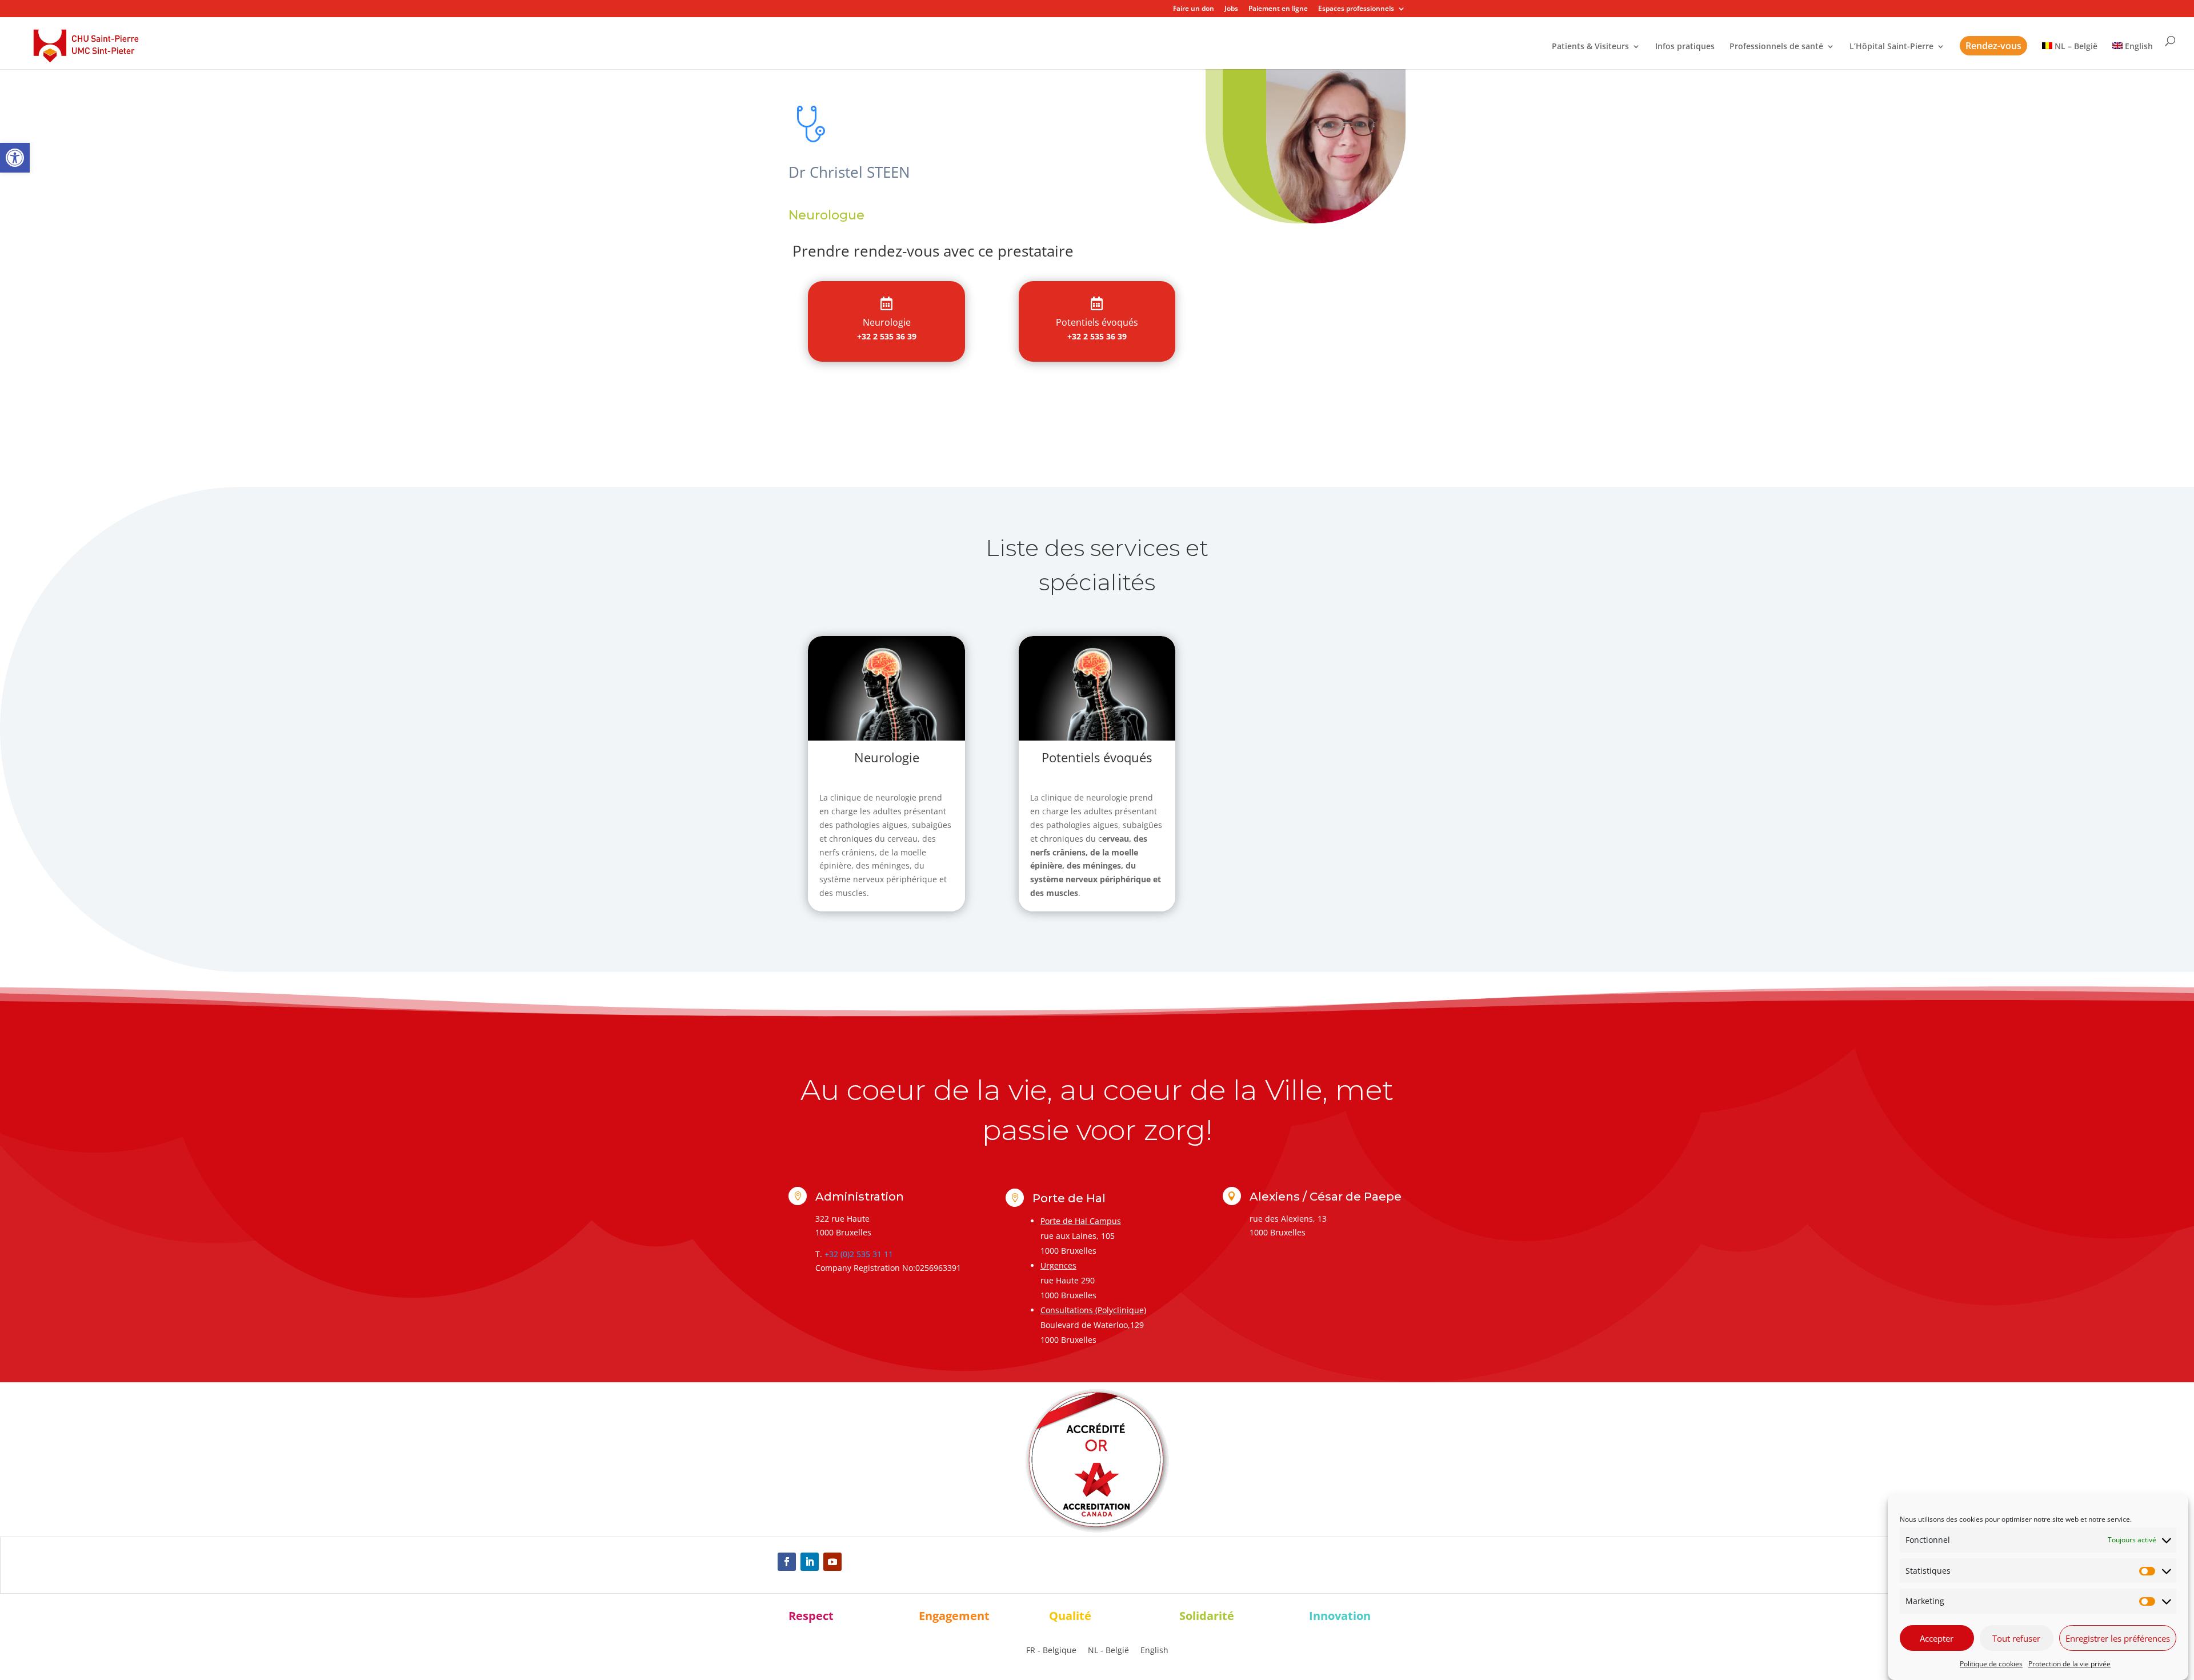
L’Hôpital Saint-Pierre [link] (1891, 47)
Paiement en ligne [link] (1278, 9)
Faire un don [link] (1194, 9)
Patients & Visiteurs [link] (1590, 47)
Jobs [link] (1231, 9)
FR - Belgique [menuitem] (1051, 1651)
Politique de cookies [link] (1991, 1664)
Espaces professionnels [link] (1356, 9)
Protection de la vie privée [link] (2069, 1664)
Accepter (1937, 1638)
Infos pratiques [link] (1685, 47)
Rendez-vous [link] (1993, 46)
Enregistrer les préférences (2118, 1638)
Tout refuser (2016, 1638)
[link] (15, 158)
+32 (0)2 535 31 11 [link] (859, 1254)
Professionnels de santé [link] (1776, 47)
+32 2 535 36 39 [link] (887, 336)
